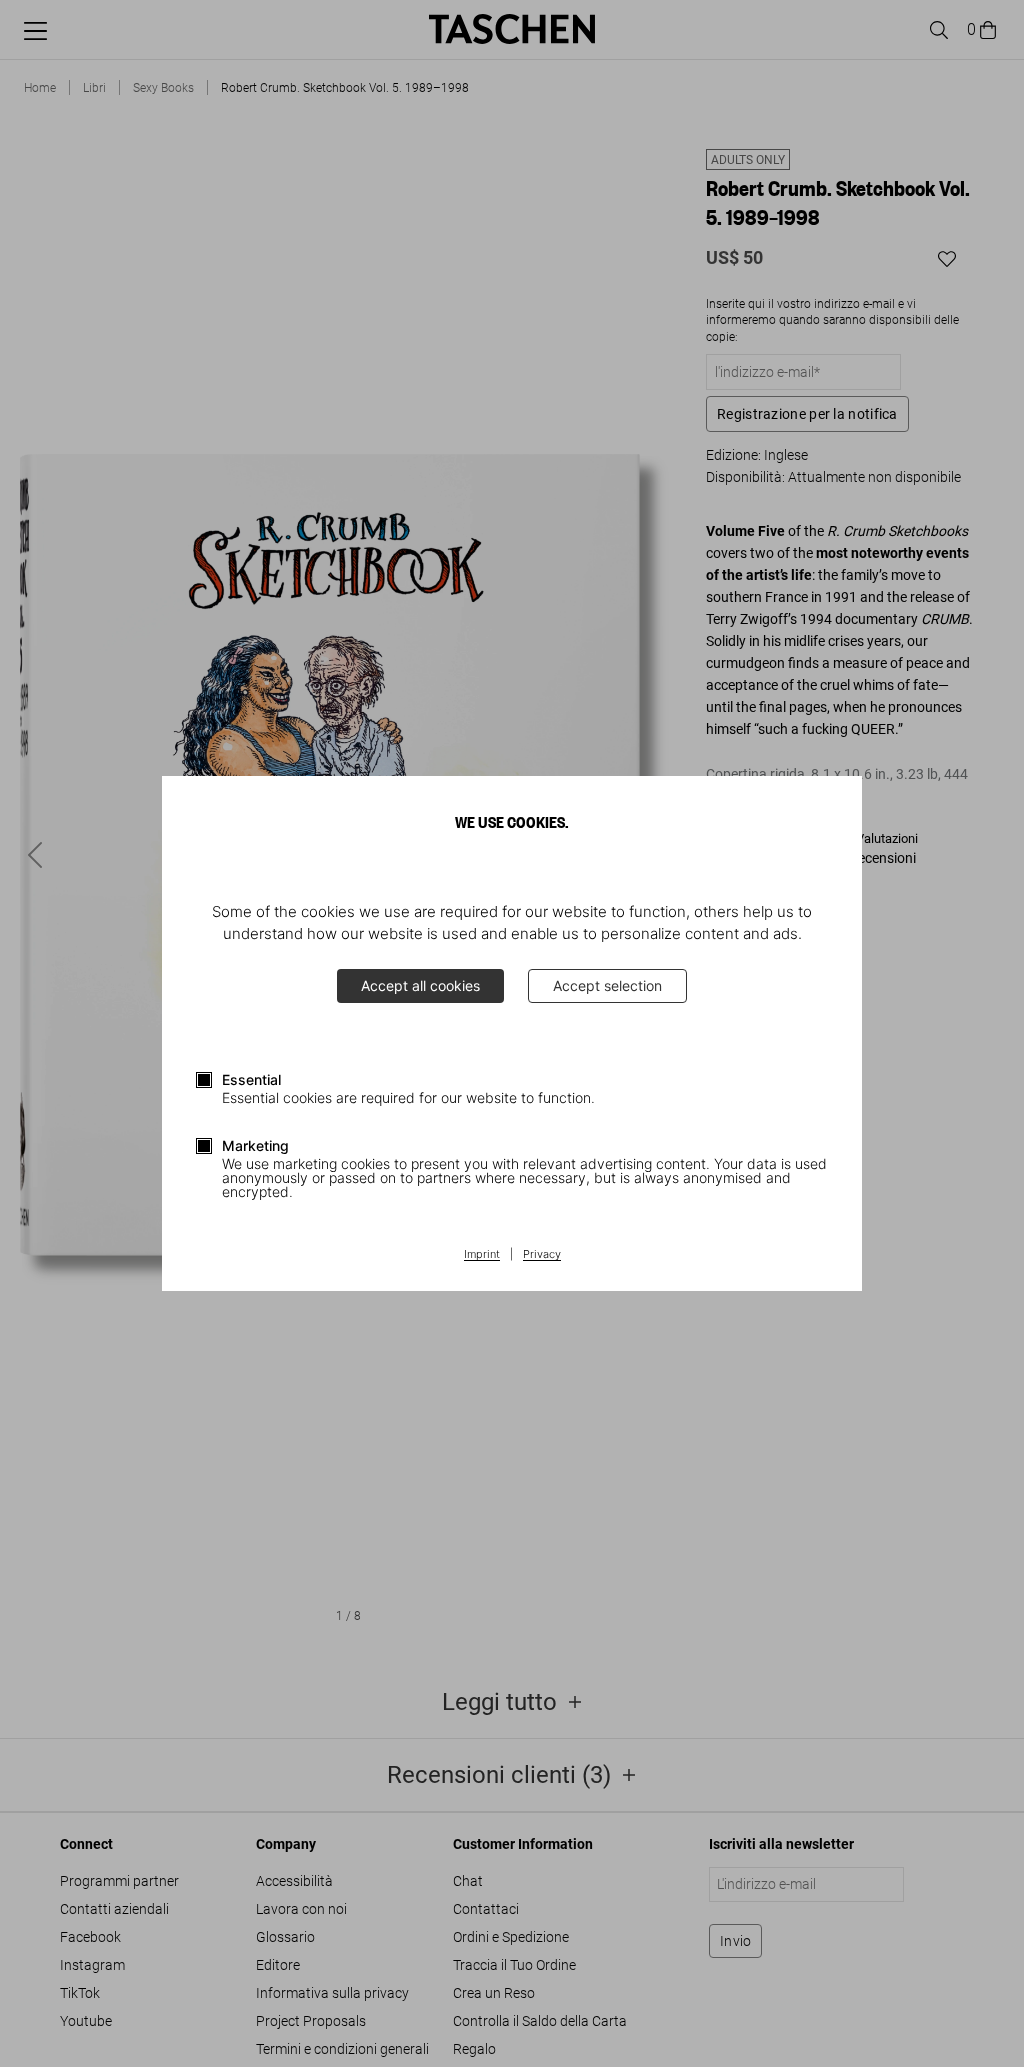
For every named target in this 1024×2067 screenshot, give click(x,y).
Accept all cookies (420, 985)
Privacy (542, 1255)
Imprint (482, 1255)
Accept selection (607, 985)
